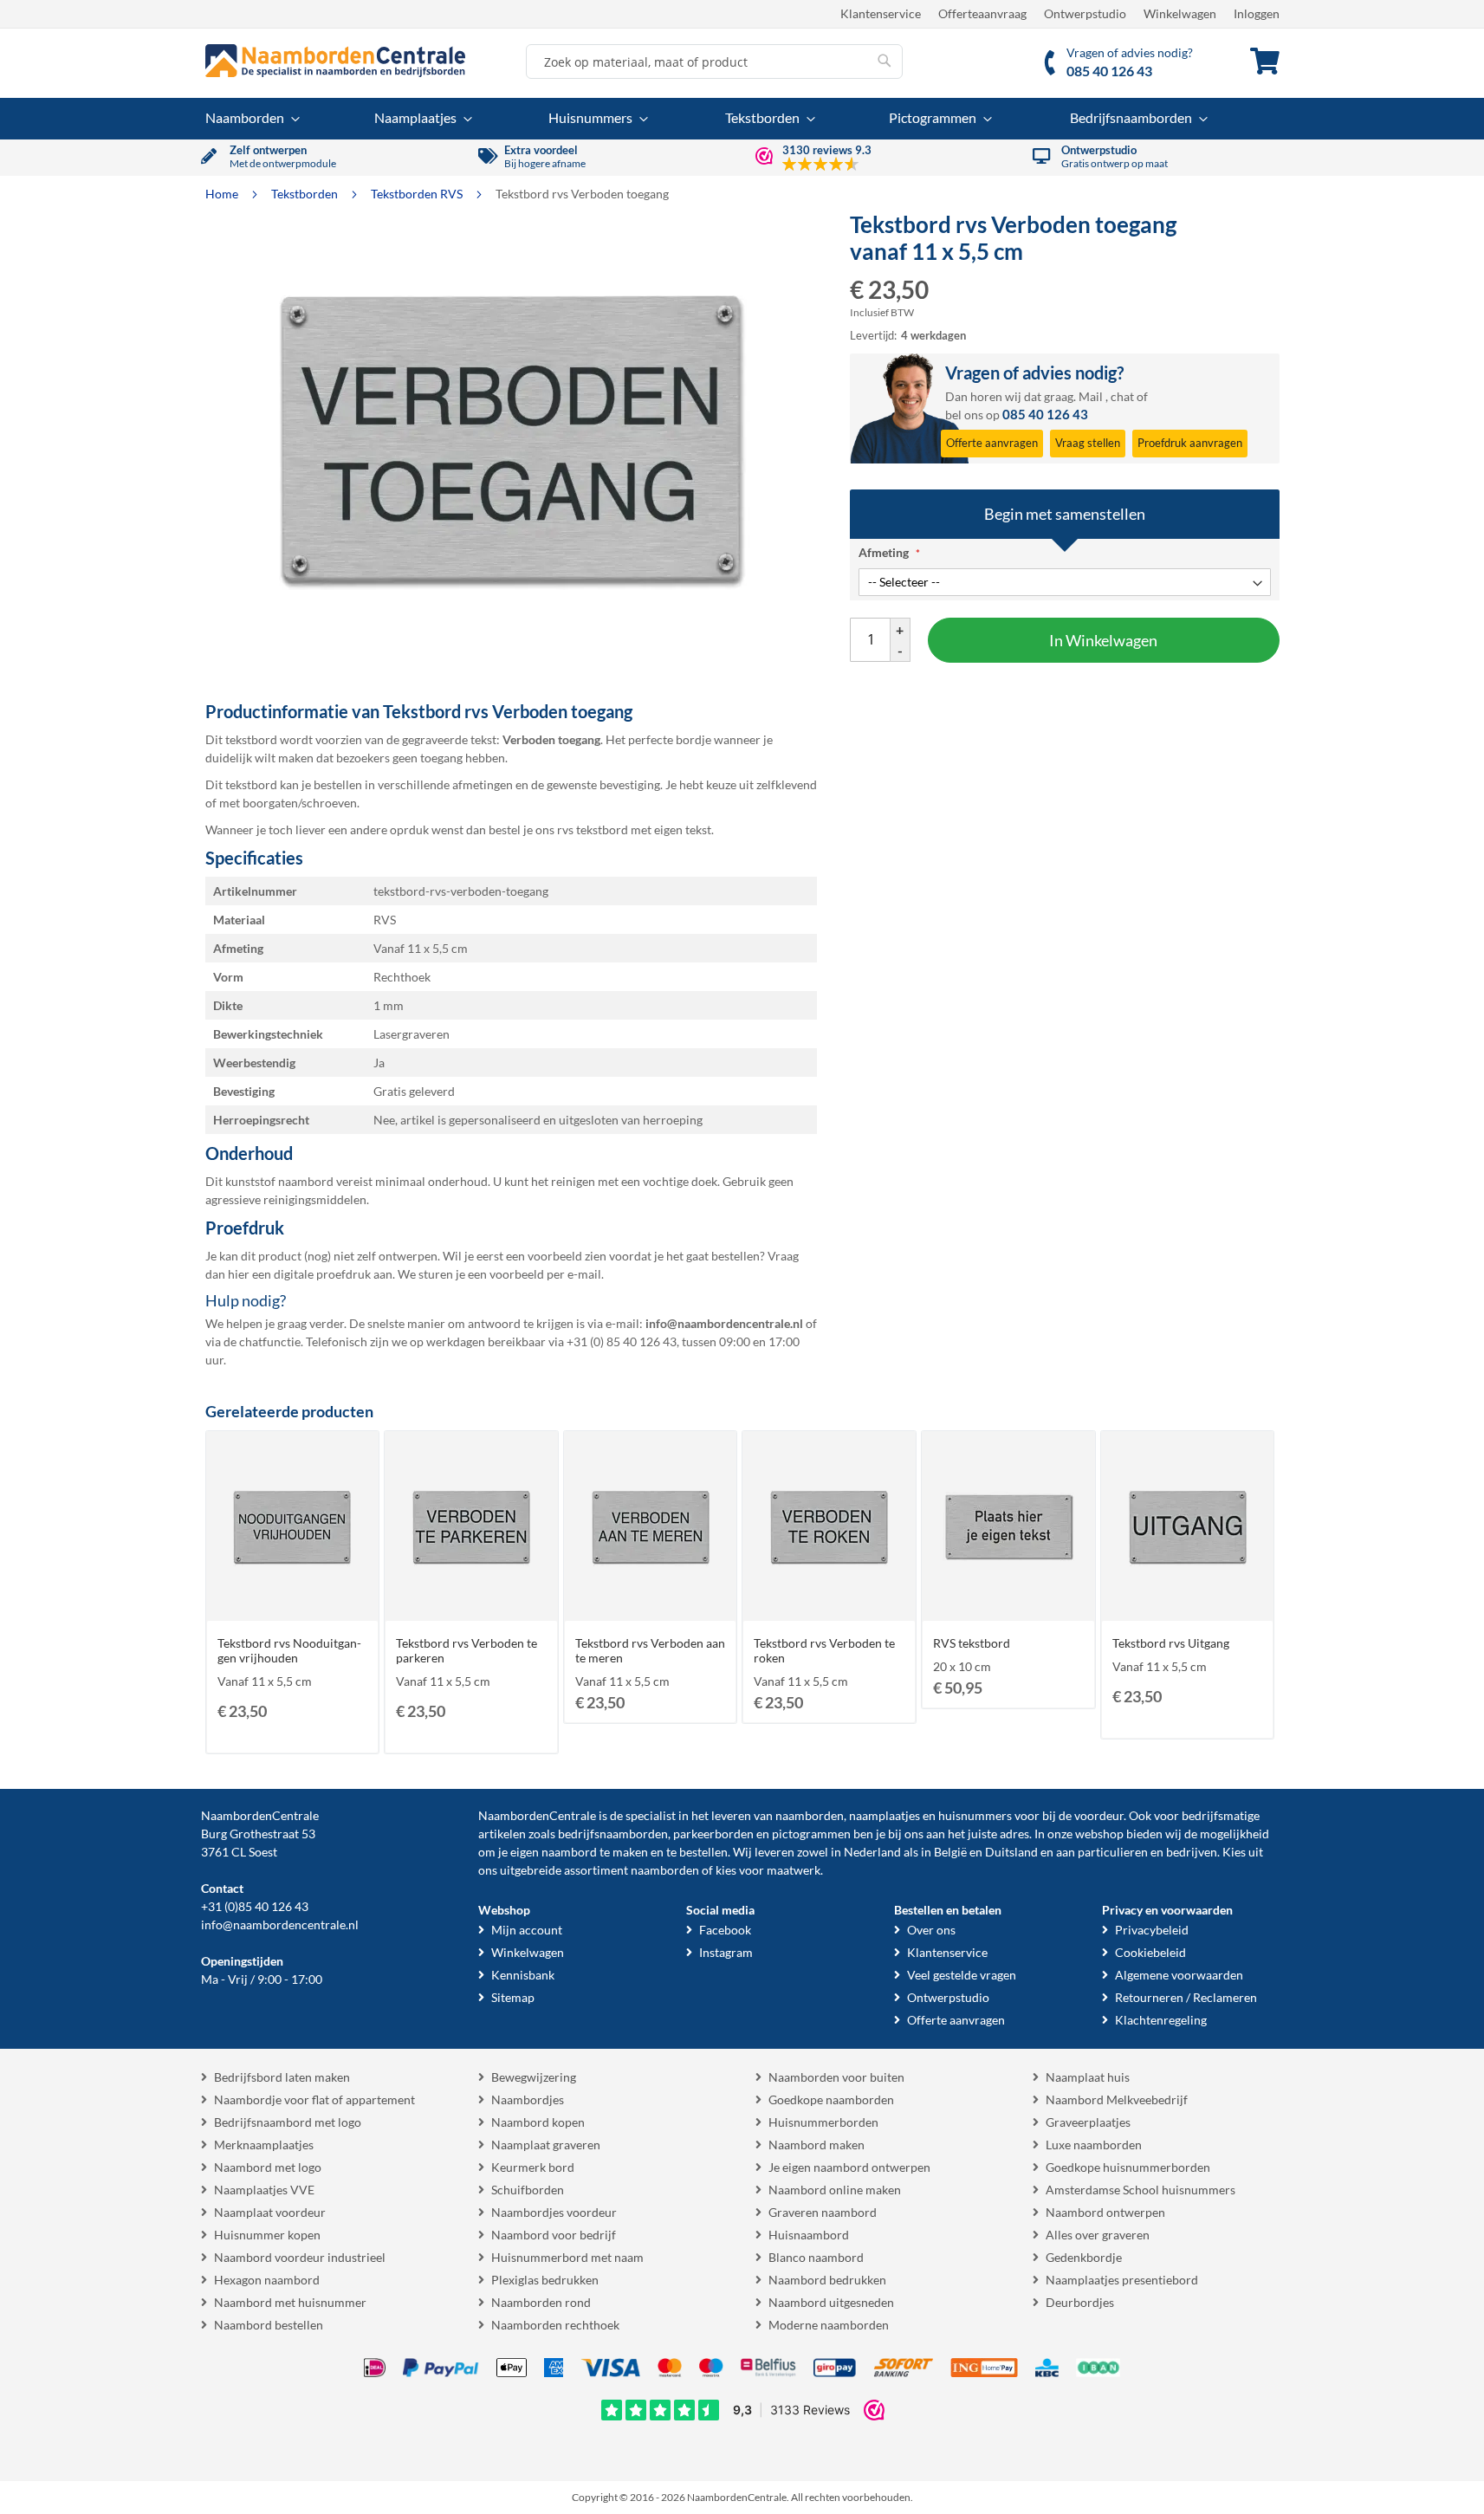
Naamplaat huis (1088, 2077)
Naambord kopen (538, 2122)
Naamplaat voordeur (270, 2212)
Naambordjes (528, 2099)
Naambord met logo (268, 2167)
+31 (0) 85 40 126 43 (622, 1341)
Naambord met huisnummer (290, 2302)
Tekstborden (306, 194)
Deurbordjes (1080, 2302)
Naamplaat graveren (546, 2145)
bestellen (703, 1852)
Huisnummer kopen (267, 2235)
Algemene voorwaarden (1179, 1975)
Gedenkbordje (1084, 2257)
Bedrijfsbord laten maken (282, 2077)
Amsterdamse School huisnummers (1141, 2190)
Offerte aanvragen (956, 2020)
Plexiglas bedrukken (545, 2280)
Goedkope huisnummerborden (1128, 2167)
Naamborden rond (541, 2302)
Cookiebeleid (1150, 1952)
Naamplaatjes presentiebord (1122, 2280)
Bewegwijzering (534, 2077)
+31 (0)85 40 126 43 (255, 1906)
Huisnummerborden (823, 2122)
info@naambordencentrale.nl (280, 1924)
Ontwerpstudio (1085, 13)
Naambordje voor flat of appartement (314, 2099)
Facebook (725, 1930)
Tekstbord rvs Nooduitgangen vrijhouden (289, 1650)
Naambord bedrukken (827, 2280)
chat (1122, 396)
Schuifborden (528, 2190)
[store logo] (335, 61)
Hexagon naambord (267, 2280)
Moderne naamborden (829, 2325)
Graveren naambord (823, 2212)
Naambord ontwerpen (1105, 2212)
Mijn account (527, 1930)
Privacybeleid (1152, 1930)
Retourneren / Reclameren (1186, 1997)
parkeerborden (713, 1834)
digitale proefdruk (322, 1274)
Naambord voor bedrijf (554, 2235)
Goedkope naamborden (831, 2099)
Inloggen (1257, 13)
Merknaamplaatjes (264, 2145)
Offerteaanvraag (982, 13)
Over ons (931, 1930)
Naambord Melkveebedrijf (1117, 2099)
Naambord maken (817, 2145)
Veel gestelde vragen (962, 1975)
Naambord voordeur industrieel (300, 2257)
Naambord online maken (835, 2190)
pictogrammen (811, 1834)
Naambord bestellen (269, 2325)
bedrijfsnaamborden (613, 1834)
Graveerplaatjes (1088, 2122)
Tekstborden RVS (418, 194)
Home (223, 194)
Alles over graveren (1098, 2235)
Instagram (726, 1952)
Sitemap (513, 1997)
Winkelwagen (1180, 13)
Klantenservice (881, 13)
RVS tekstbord (972, 1643)
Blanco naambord (816, 2257)
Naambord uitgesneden (831, 2302)
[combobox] (714, 62)
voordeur (1099, 1815)
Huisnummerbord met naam (567, 2257)
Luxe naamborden (1094, 2145)
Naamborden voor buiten (836, 2077)
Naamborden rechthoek (555, 2325)
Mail (1091, 396)
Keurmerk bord (533, 2167)
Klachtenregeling (1161, 2020)
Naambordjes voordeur (554, 2212)
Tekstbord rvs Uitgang (1171, 1643)
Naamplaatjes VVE (264, 2190)
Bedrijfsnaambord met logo (288, 2122)
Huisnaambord (809, 2235)
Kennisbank (523, 1975)
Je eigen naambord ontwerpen (849, 2167)
